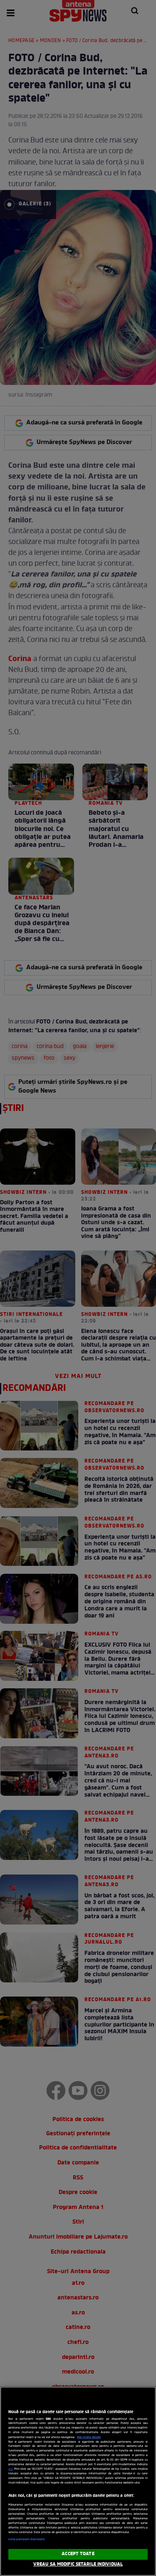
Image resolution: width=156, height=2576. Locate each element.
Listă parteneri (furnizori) (26, 2539)
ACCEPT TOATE (78, 2554)
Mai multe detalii (89, 2437)
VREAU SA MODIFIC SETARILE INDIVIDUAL (78, 2564)
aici (11, 2469)
